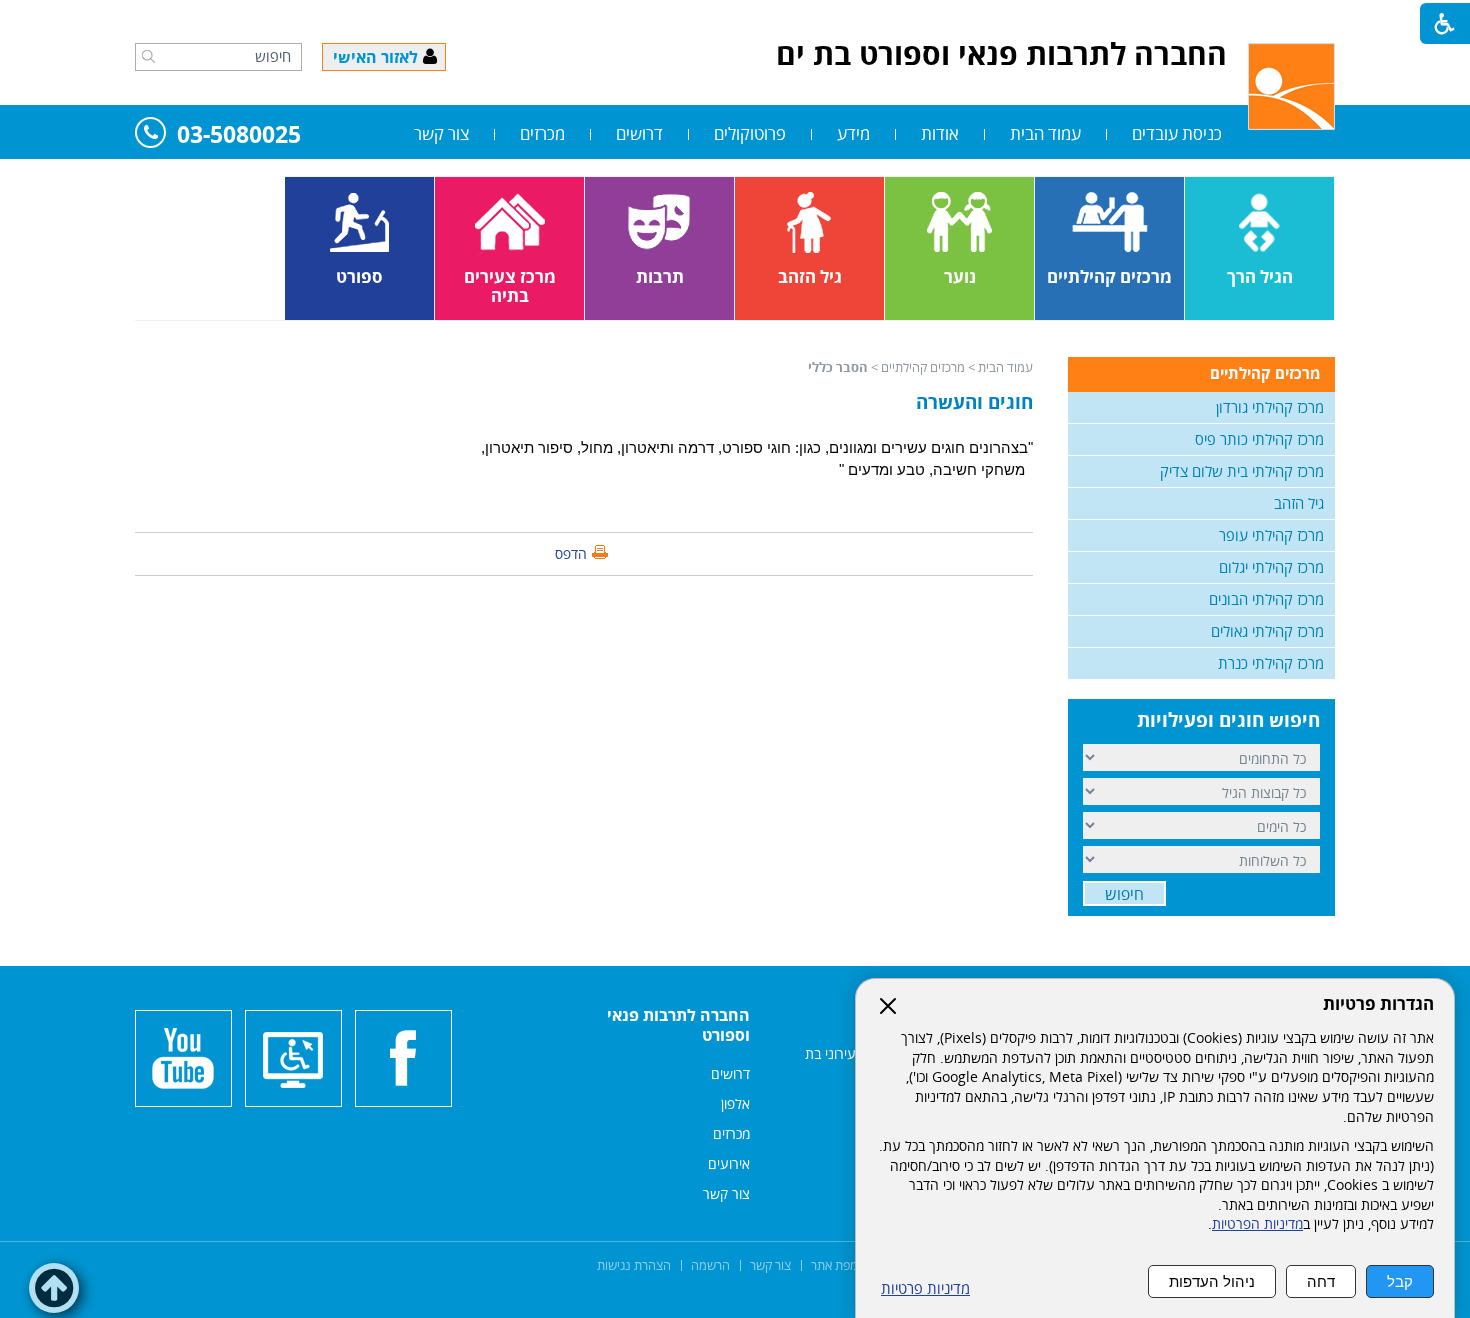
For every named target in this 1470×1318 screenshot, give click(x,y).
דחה (1321, 1281)
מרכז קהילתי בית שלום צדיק (1242, 471)
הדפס (571, 553)
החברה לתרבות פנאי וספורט (678, 1025)
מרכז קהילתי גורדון (1270, 407)
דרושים (639, 133)
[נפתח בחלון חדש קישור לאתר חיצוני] (403, 1058)
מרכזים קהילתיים (923, 367)
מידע (853, 133)
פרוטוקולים (750, 133)
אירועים (729, 1163)
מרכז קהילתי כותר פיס (1259, 439)
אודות (940, 133)
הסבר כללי (838, 367)
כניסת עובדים (1177, 133)
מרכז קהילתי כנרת (1271, 663)
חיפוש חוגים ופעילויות (1228, 720)
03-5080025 (239, 135)
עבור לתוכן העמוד (735, 20)
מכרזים (542, 133)
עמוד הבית (1045, 133)
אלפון (735, 1103)
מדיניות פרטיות (925, 1288)
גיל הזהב (1299, 503)
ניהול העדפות (1212, 1281)
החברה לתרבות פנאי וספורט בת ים (1001, 53)
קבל (1400, 1281)
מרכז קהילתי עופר (1271, 535)
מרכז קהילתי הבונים (1266, 599)
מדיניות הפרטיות (1257, 1224)
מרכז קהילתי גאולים (1267, 631)
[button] (148, 56)
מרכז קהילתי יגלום (1271, 567)
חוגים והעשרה (974, 402)
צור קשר (441, 133)
